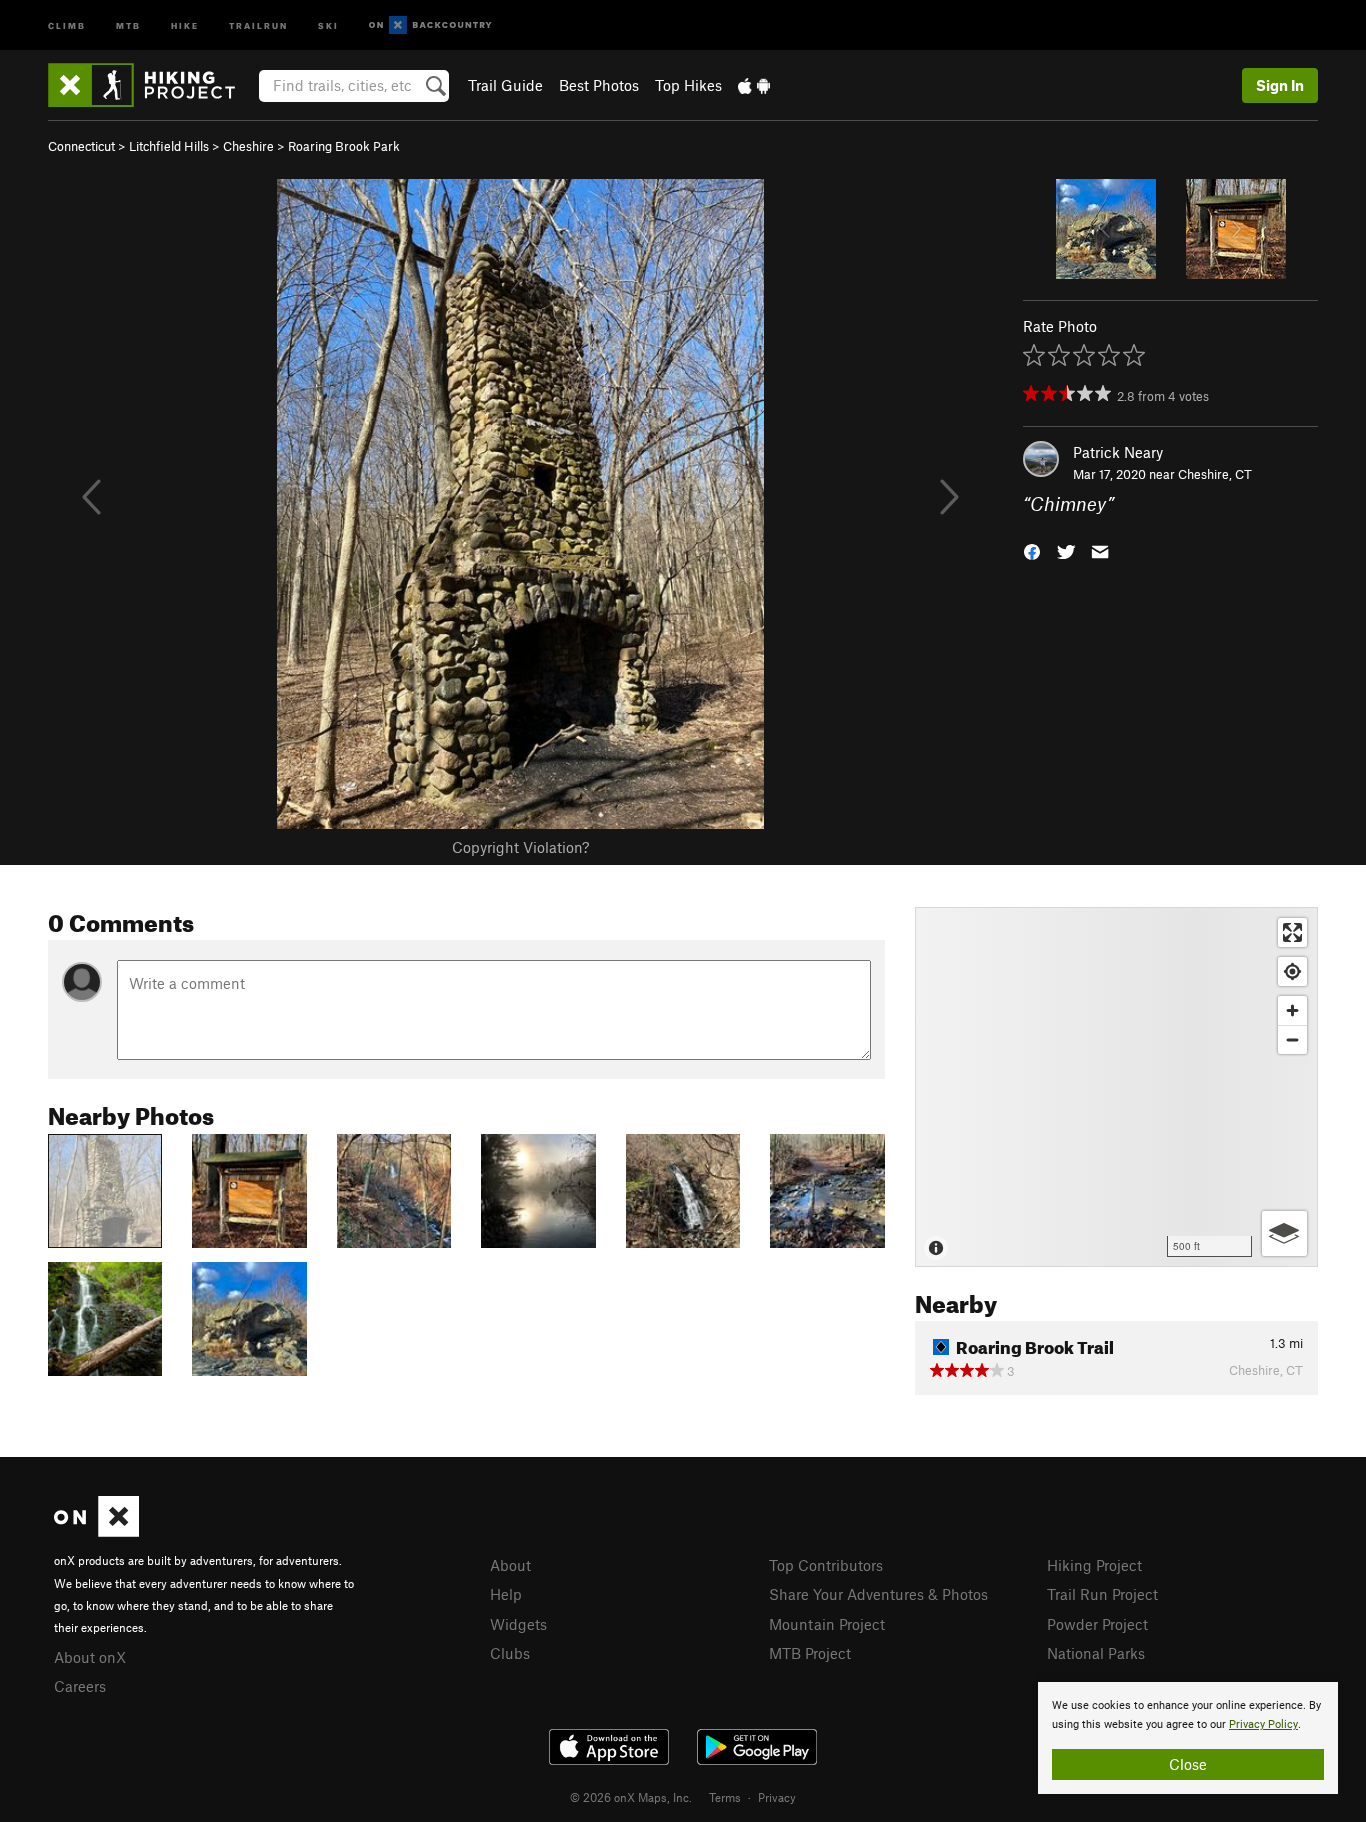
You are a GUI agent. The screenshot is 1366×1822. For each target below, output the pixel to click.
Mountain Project (827, 1624)
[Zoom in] (1292, 1010)
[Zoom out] (1292, 1039)
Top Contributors (826, 1565)
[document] (1188, 1738)
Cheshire (248, 146)
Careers (80, 1686)
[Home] (151, 85)
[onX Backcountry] (430, 25)
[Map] (1116, 1087)
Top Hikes (688, 85)
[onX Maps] (96, 1531)
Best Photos (599, 85)
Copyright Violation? (520, 847)
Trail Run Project (1102, 1594)
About (510, 1565)
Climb (67, 24)
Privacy (777, 1797)
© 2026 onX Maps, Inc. (631, 1797)
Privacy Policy (1263, 1724)
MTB (128, 24)
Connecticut (81, 146)
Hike (185, 24)
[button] (1032, 550)
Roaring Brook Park (344, 146)
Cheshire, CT (1215, 474)
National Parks (1096, 1653)
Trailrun (258, 24)
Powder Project (1097, 1624)
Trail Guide (505, 85)
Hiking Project (1094, 1565)
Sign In (1280, 85)
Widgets (518, 1624)
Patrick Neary (1118, 452)
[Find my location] (1292, 971)
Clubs (510, 1653)
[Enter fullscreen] (1292, 932)
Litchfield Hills (169, 146)
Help (506, 1594)
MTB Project (810, 1653)
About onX (90, 1657)
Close (1188, 1764)
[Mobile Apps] (754, 85)
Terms (725, 1797)
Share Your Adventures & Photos (878, 1594)
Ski (328, 24)
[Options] (1284, 1233)
